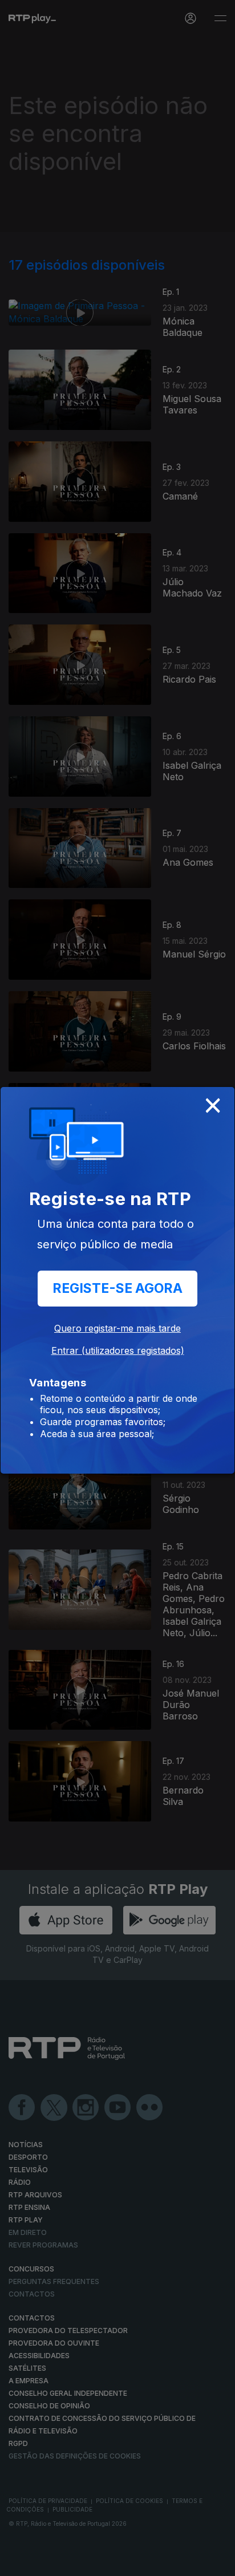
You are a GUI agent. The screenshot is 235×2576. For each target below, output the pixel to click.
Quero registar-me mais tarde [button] (117, 1328)
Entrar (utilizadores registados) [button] (118, 1350)
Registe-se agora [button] (117, 1288)
